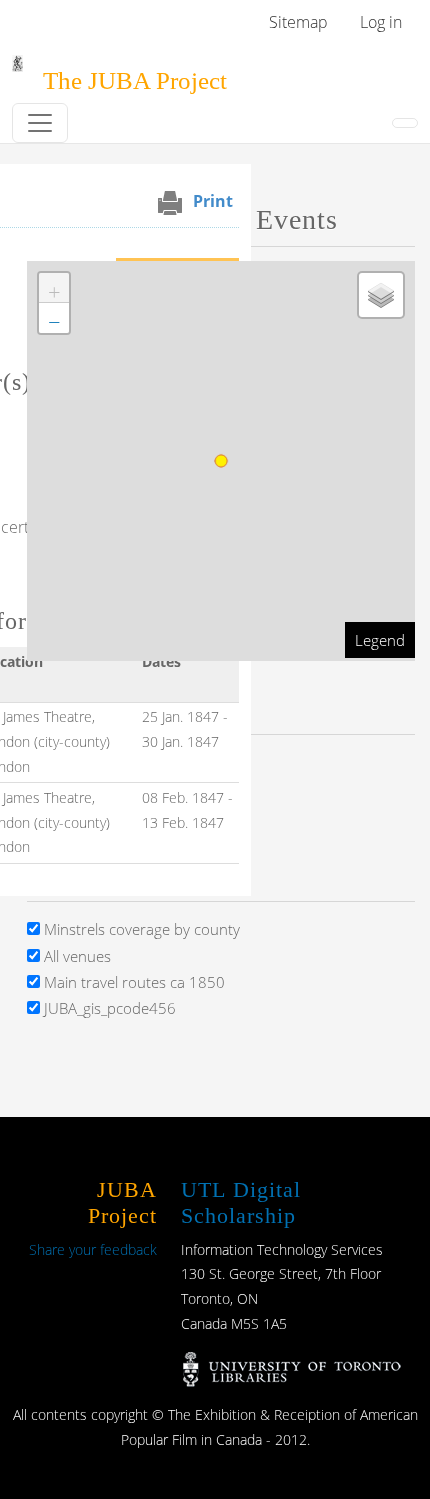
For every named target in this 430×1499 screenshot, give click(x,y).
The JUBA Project (135, 80)
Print (213, 201)
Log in (381, 22)
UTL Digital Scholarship (241, 1202)
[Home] (17, 69)
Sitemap (298, 22)
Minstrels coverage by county (140, 929)
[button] (54, 288)
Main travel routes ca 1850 (132, 982)
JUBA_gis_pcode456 (108, 1008)
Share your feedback (93, 1249)
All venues (75, 956)
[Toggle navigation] (40, 123)
